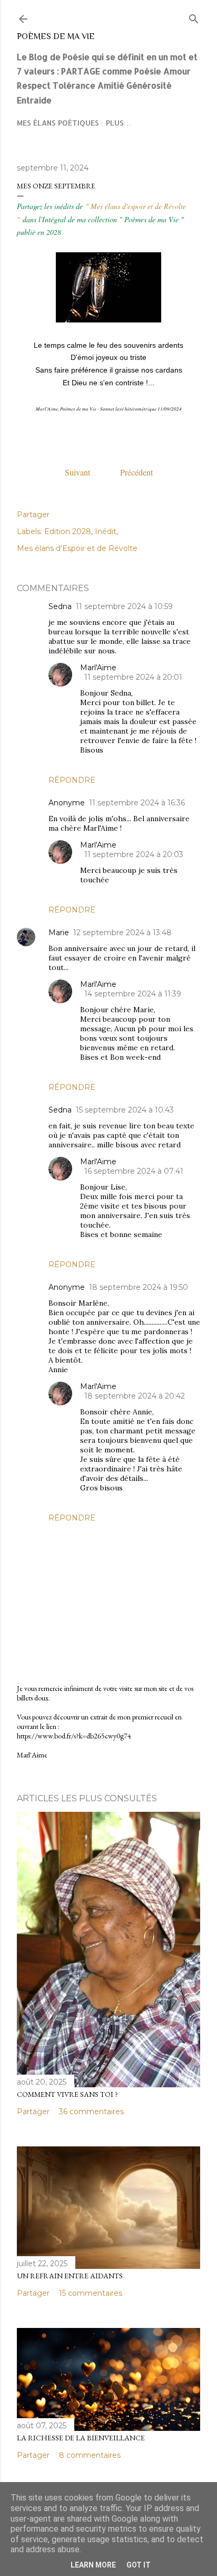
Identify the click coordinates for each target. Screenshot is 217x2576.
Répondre (72, 780)
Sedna (60, 606)
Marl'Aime (98, 668)
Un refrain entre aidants (70, 2276)
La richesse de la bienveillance (81, 2438)
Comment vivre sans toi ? (67, 2094)
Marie (59, 933)
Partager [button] (33, 515)
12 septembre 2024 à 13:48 (122, 933)
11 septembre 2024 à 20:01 (133, 677)
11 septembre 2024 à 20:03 (134, 854)
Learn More (93, 2565)
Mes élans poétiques (58, 123)
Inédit (106, 531)
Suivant (92, 472)
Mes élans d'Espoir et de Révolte (77, 548)
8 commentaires (90, 2455)
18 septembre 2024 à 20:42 (135, 1396)
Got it (139, 2565)
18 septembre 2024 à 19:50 (139, 1287)
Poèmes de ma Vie (56, 36)
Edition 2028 (68, 531)
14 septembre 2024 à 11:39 (133, 994)
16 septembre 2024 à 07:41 (134, 1171)
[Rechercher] (194, 17)
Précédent (136, 472)
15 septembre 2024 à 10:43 (125, 1110)
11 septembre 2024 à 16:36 (137, 803)
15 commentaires (91, 2293)
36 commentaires (91, 2112)
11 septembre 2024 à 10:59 (124, 606)
